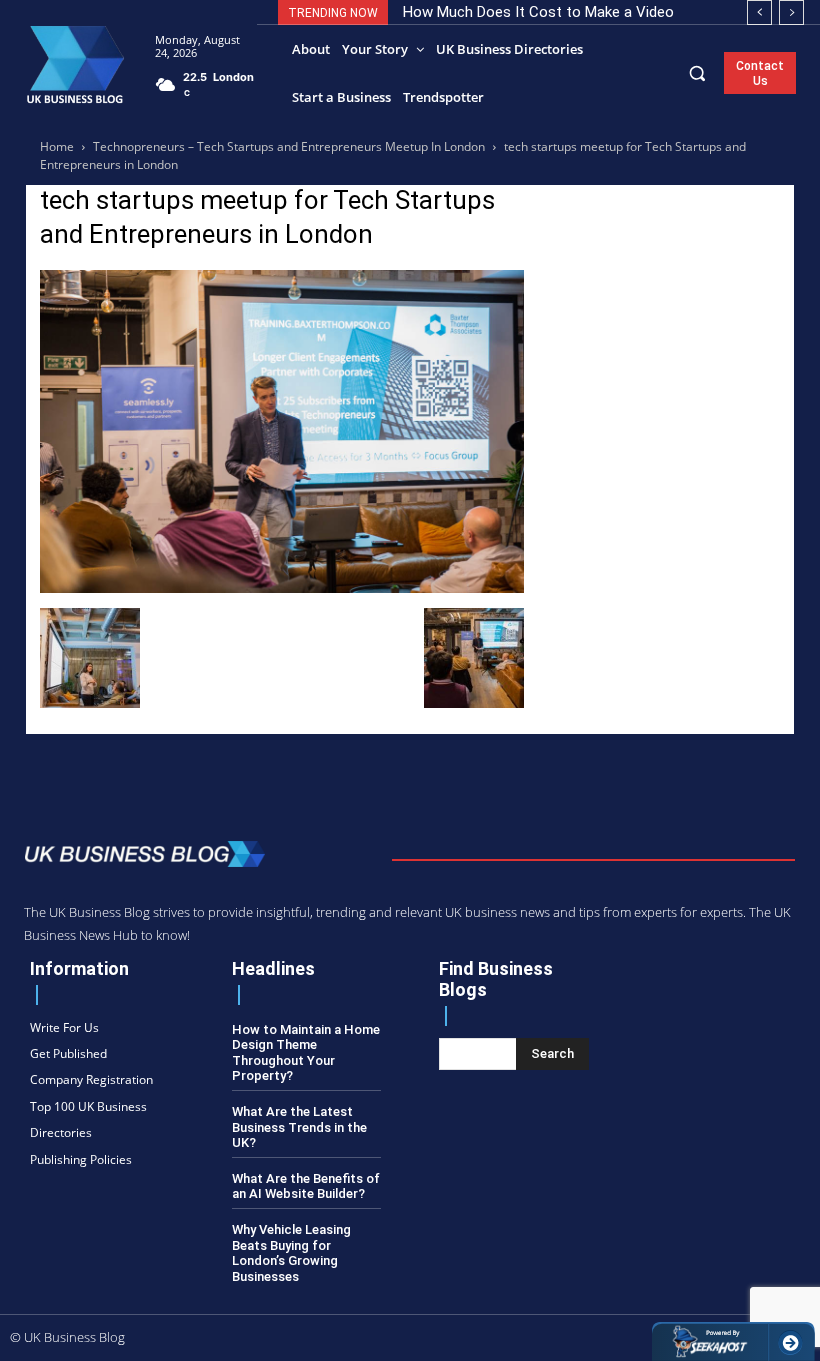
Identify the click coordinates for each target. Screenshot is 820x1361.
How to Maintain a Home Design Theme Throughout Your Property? (306, 1053)
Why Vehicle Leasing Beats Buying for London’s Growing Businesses (291, 1253)
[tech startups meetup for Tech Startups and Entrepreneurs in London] (282, 587)
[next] (791, 12)
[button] (697, 72)
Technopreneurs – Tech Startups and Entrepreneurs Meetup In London (289, 146)
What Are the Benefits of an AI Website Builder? (306, 1186)
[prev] (759, 12)
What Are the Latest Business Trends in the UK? (299, 1127)
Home (57, 146)
